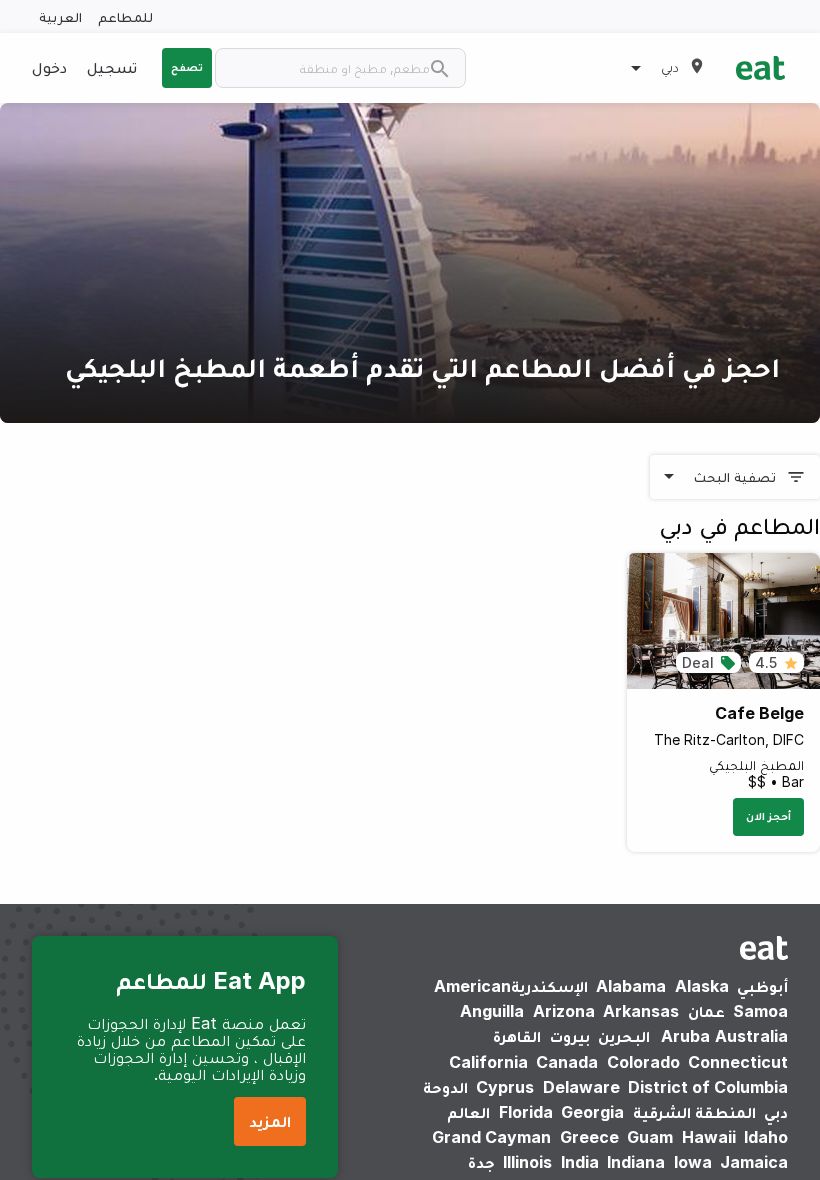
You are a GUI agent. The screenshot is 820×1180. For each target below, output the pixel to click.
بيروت (570, 1036)
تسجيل (112, 67)
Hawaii (709, 1137)
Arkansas (641, 1011)
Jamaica (754, 1162)
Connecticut (738, 1062)
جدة (481, 1162)
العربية (60, 16)
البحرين (624, 1036)
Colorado (643, 1062)
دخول (49, 67)
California (488, 1062)
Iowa (693, 1162)
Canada (567, 1062)
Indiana (636, 1162)
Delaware (581, 1087)
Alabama (631, 986)
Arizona (564, 1011)
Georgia (592, 1112)
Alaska (702, 986)
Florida (526, 1112)
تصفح (187, 67)
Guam (650, 1137)
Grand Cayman (491, 1137)
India (580, 1162)
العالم (468, 1112)
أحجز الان (768, 816)
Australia (721, 1036)
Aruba (685, 1036)
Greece (589, 1137)
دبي (776, 1112)
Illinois (527, 1162)
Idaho (766, 1137)
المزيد (270, 1121)
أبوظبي (762, 986)
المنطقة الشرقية (694, 1112)
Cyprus (505, 1087)
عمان (706, 1011)
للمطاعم (125, 16)
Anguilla (492, 1011)
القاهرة (517, 1036)
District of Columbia (708, 1087)
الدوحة (445, 1087)
